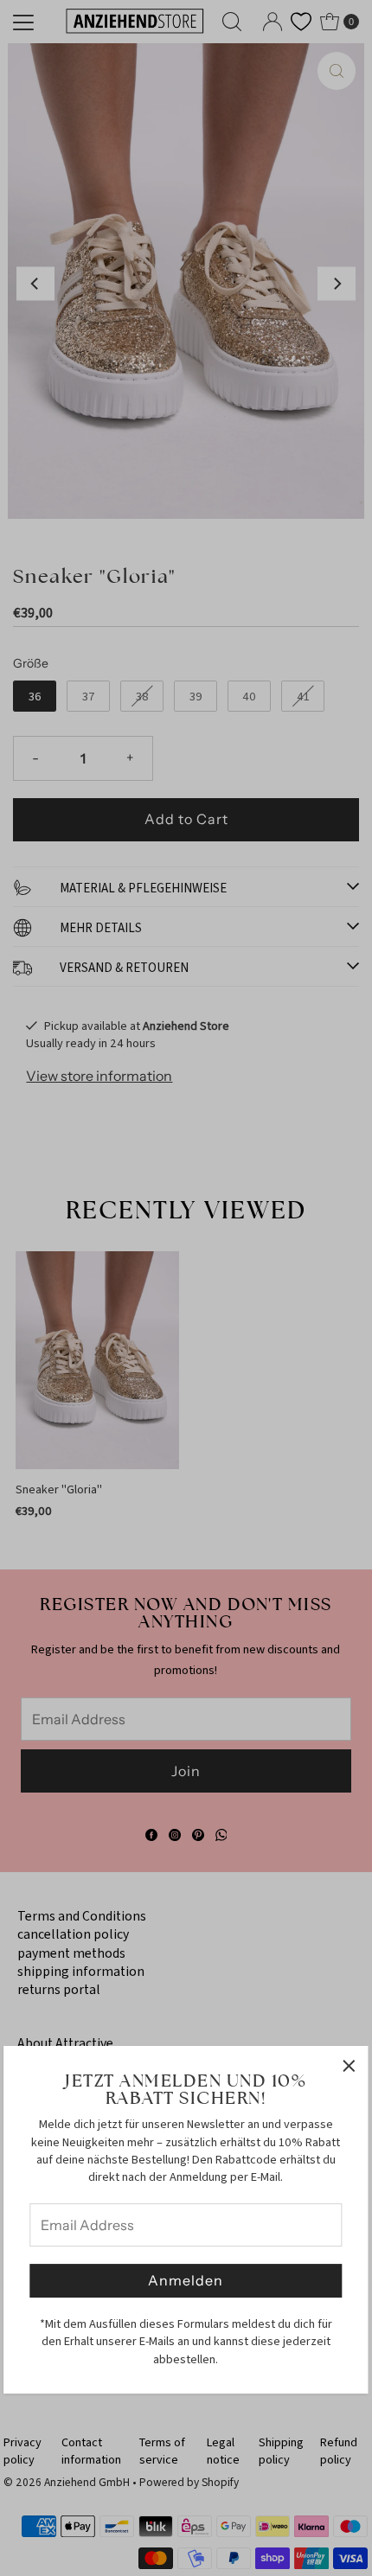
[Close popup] (349, 2065)
